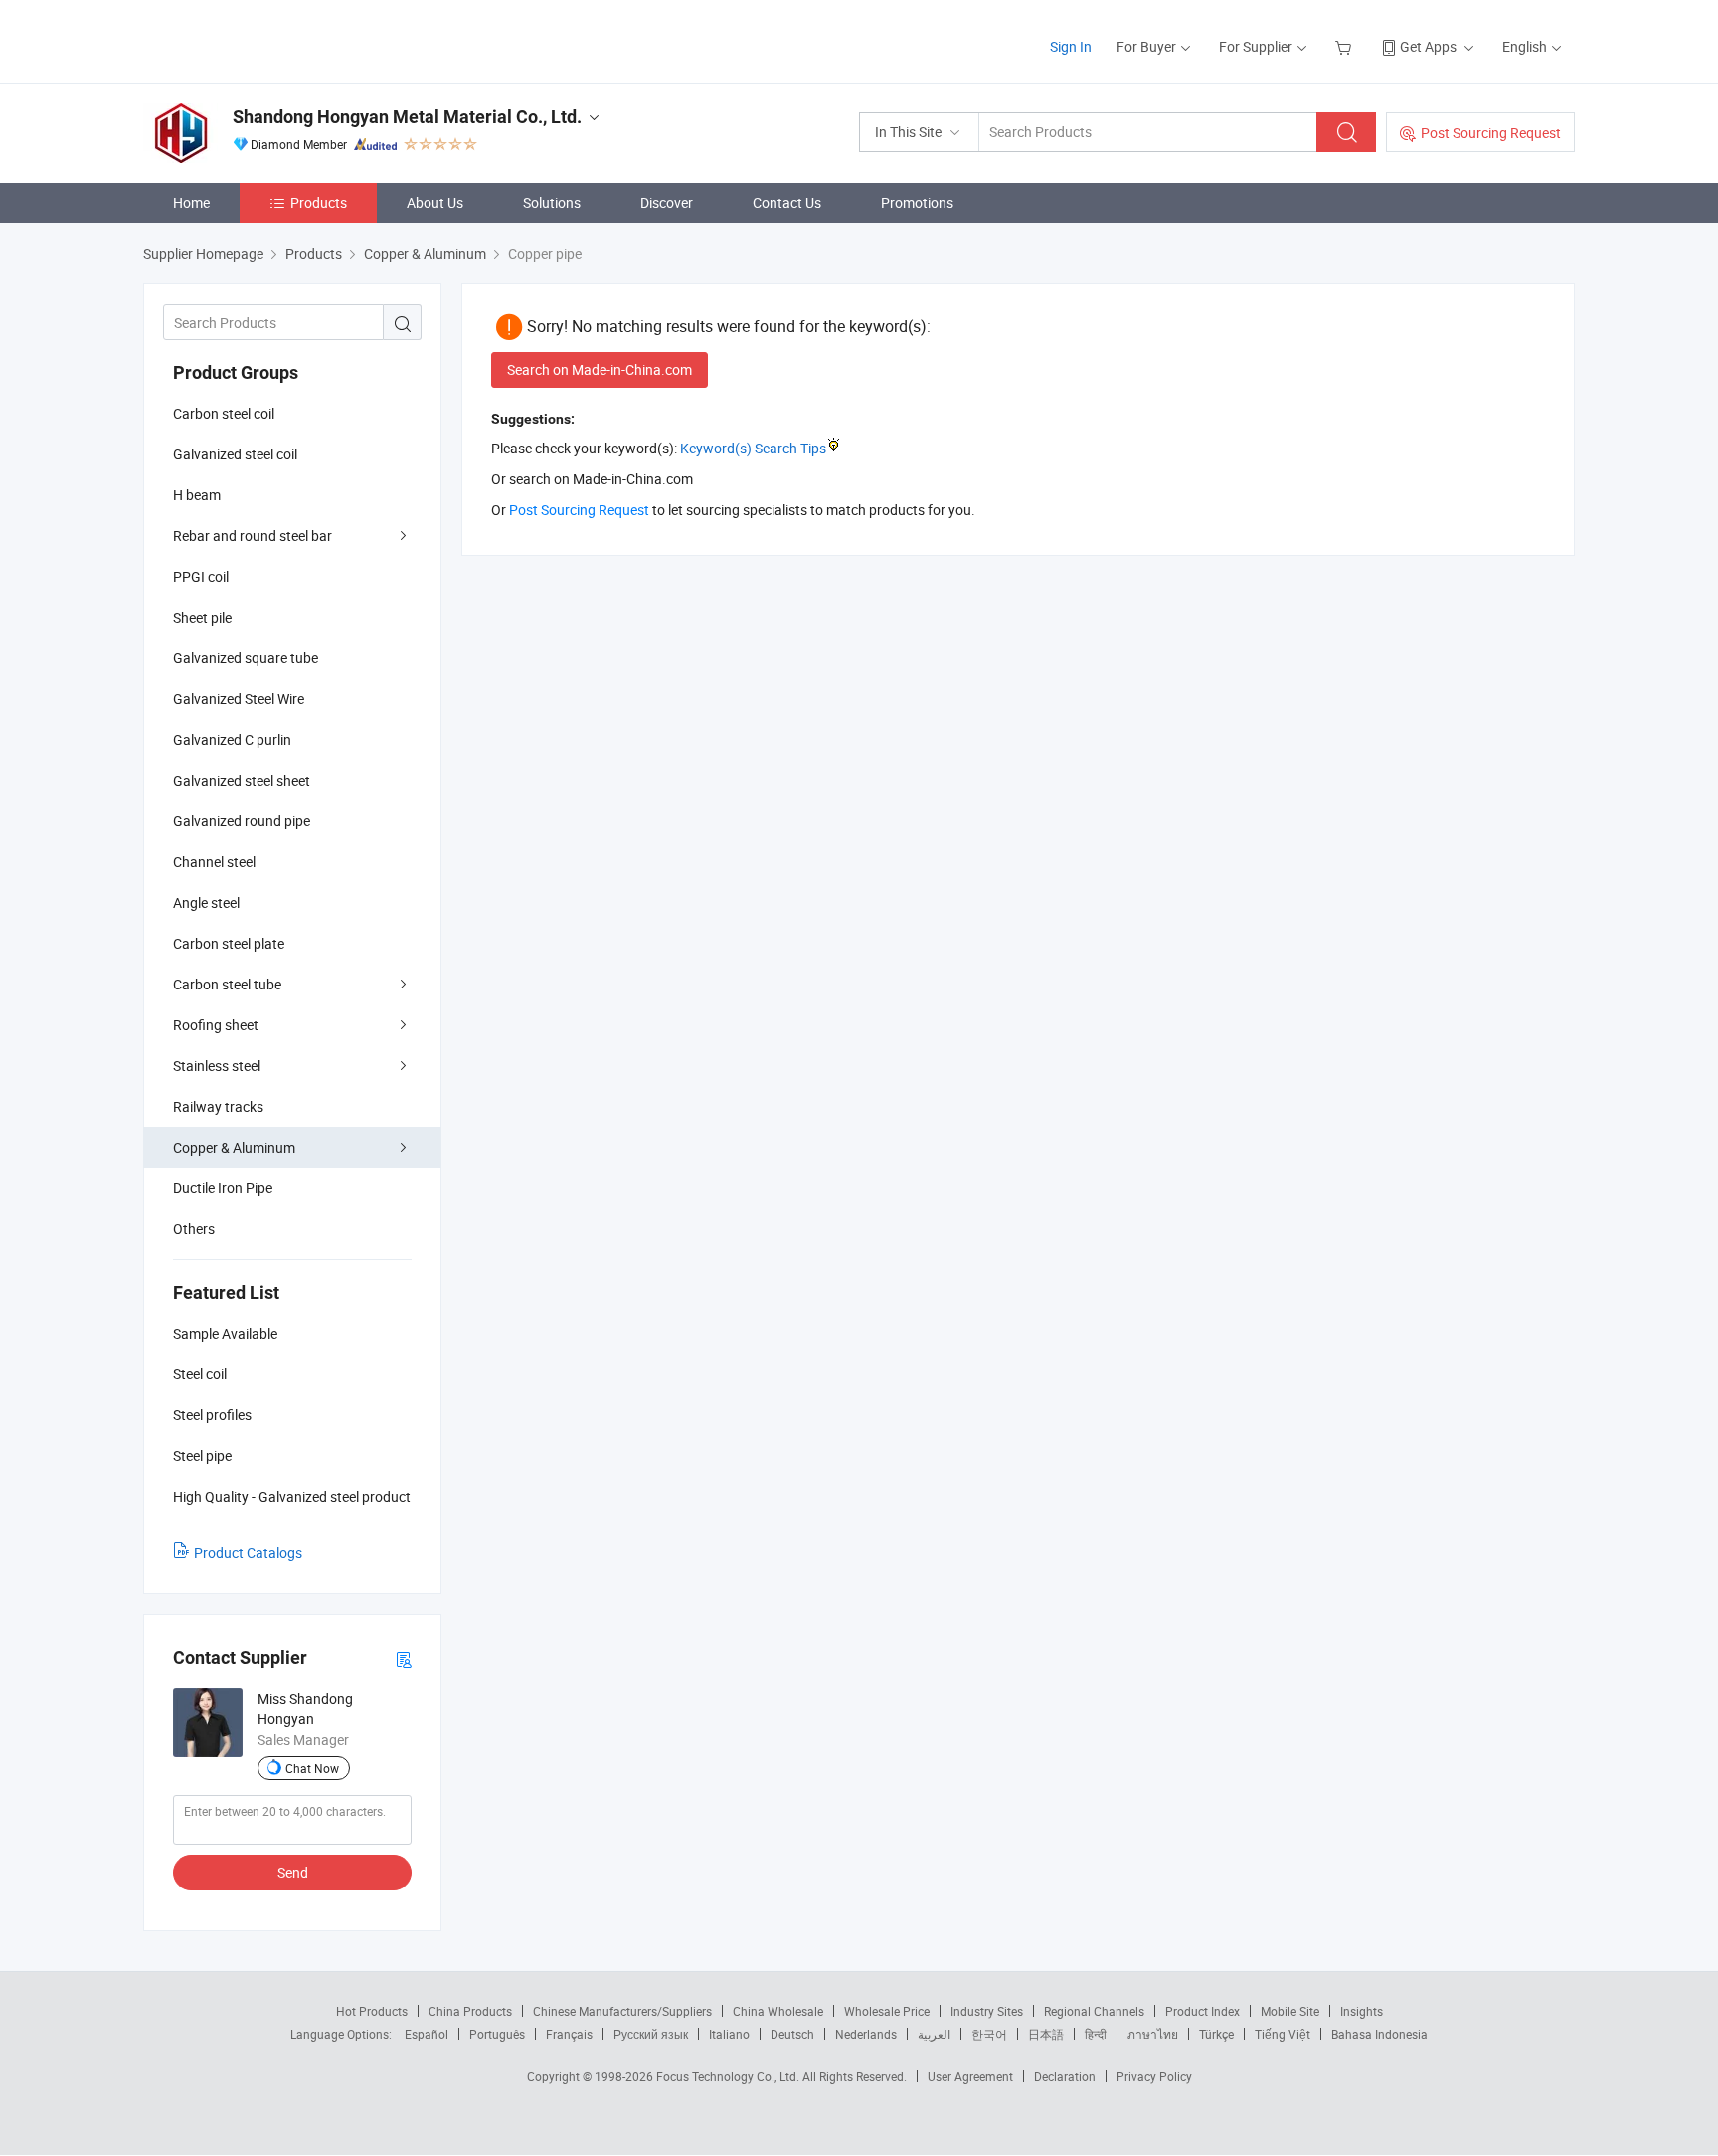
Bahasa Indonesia (1379, 2034)
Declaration (1065, 2076)
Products (319, 202)
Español (427, 2034)
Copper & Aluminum (234, 1147)
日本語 (1046, 2034)
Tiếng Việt (1283, 2034)
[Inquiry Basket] (1346, 46)
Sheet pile (202, 617)
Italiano (729, 2034)
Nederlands (866, 2034)
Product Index (1203, 2011)
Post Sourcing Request (1491, 133)
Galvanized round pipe (242, 821)
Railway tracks (218, 1106)
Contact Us (787, 202)
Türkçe (1216, 2034)
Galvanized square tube (246, 658)
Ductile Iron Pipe (223, 1188)
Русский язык (651, 2034)
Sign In (1071, 46)
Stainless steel (217, 1066)
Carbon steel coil (224, 413)
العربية (934, 2034)
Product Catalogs (248, 1553)
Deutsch (792, 2034)
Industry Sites (987, 2011)
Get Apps (1428, 46)
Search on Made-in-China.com (600, 369)
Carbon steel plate (229, 943)
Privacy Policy (1154, 2076)
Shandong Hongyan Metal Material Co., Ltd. (407, 117)
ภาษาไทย (1153, 2034)
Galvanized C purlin (232, 739)
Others (194, 1229)
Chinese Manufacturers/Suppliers (622, 2011)
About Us (435, 202)
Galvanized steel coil (235, 454)
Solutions (552, 202)
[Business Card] (404, 1658)
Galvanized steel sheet (242, 780)
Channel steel (214, 862)
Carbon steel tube (227, 984)
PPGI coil (201, 576)
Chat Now (312, 1768)
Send (293, 1872)
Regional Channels (1094, 2011)
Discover (667, 202)
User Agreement (970, 2076)
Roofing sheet (216, 1025)
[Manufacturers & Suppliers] (271, 39)
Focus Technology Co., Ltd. (729, 2076)
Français (569, 2034)
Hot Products (372, 2011)
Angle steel (206, 902)
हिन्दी (1096, 2034)
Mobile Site (1290, 2011)
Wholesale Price (887, 2011)
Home (191, 202)
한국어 (989, 2034)
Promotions (917, 202)
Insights (1362, 2011)
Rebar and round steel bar (253, 536)
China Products (470, 2011)
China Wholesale (778, 2011)
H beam (197, 495)
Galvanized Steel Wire (239, 699)
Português (497, 2034)
